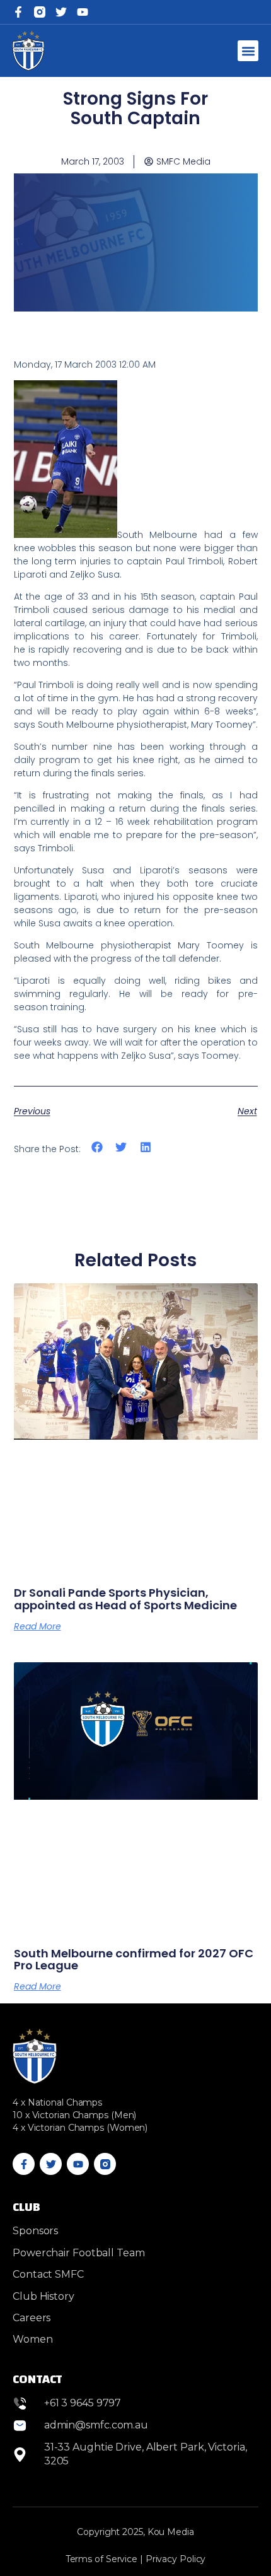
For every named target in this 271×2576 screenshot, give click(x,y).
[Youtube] (78, 2164)
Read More (37, 1626)
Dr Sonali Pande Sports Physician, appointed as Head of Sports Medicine (125, 1599)
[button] (248, 51)
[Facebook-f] (18, 12)
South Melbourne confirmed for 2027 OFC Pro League (134, 1960)
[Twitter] (61, 12)
